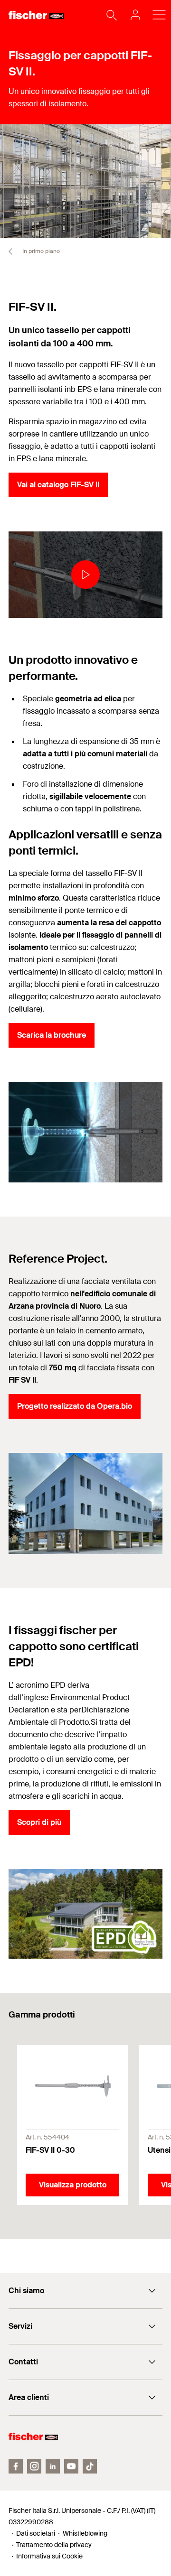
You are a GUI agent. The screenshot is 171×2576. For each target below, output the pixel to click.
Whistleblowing (85, 2533)
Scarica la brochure (52, 1035)
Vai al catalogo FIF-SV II (58, 485)
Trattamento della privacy (54, 2545)
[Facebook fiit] (16, 2466)
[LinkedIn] (53, 2466)
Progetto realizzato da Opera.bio (75, 1406)
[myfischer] (133, 15)
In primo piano (40, 251)
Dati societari (36, 2533)
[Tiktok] (90, 2466)
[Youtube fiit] (71, 2466)
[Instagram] (34, 2466)
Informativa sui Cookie (49, 2556)
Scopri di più (39, 1822)
